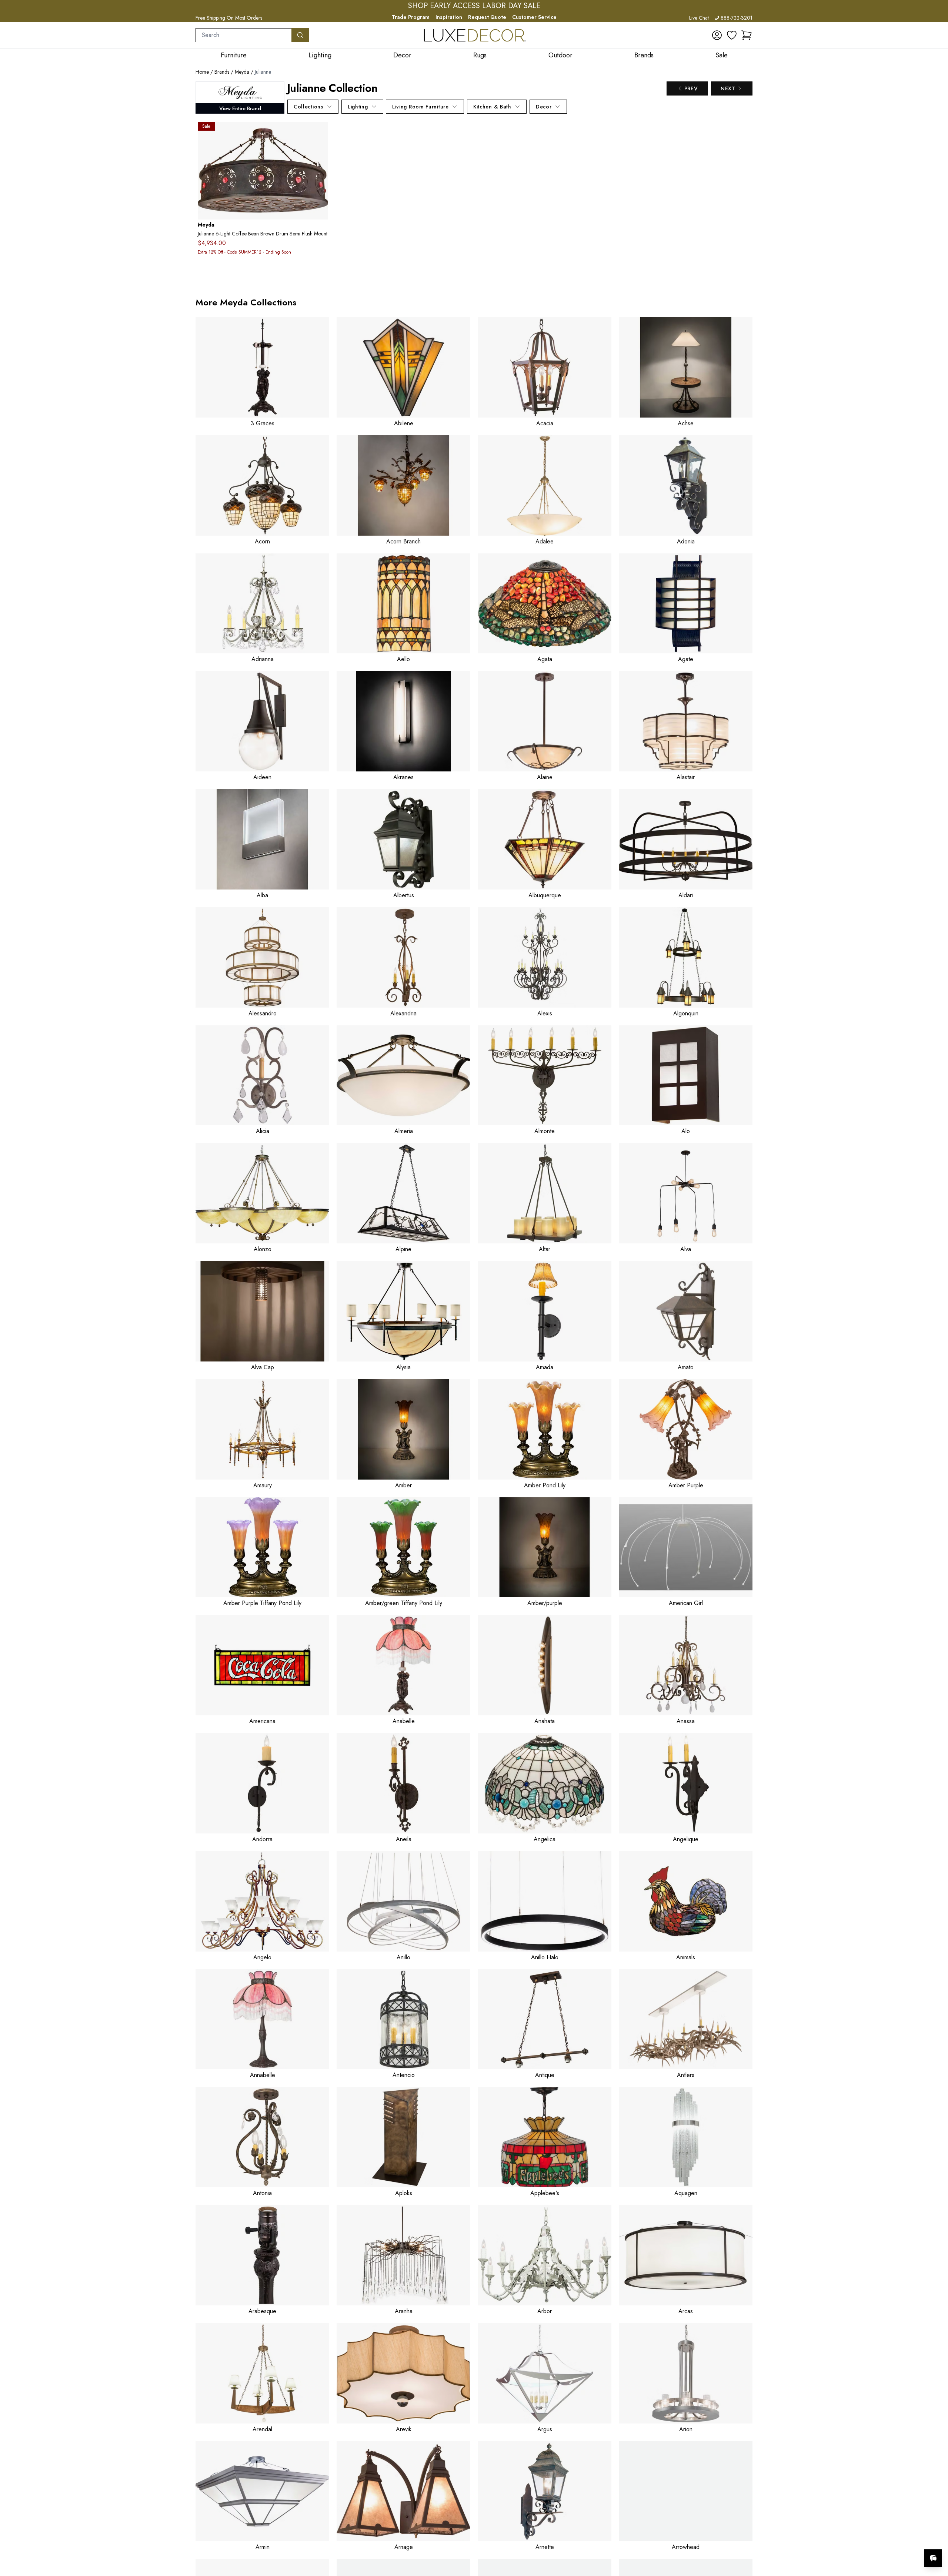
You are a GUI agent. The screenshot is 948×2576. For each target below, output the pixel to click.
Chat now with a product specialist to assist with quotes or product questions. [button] (881, 2539)
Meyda (242, 72)
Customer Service (534, 17)
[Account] (717, 35)
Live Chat (699, 18)
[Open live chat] (933, 2558)
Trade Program (411, 17)
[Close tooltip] (936, 2536)
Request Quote (487, 17)
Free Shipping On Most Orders (229, 18)
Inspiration (449, 17)
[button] (747, 35)
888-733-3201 (737, 18)
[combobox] (244, 35)
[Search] (300, 35)
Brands (222, 72)
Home (202, 72)
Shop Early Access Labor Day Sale (474, 6)
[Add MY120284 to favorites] (320, 133)
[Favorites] (732, 35)
